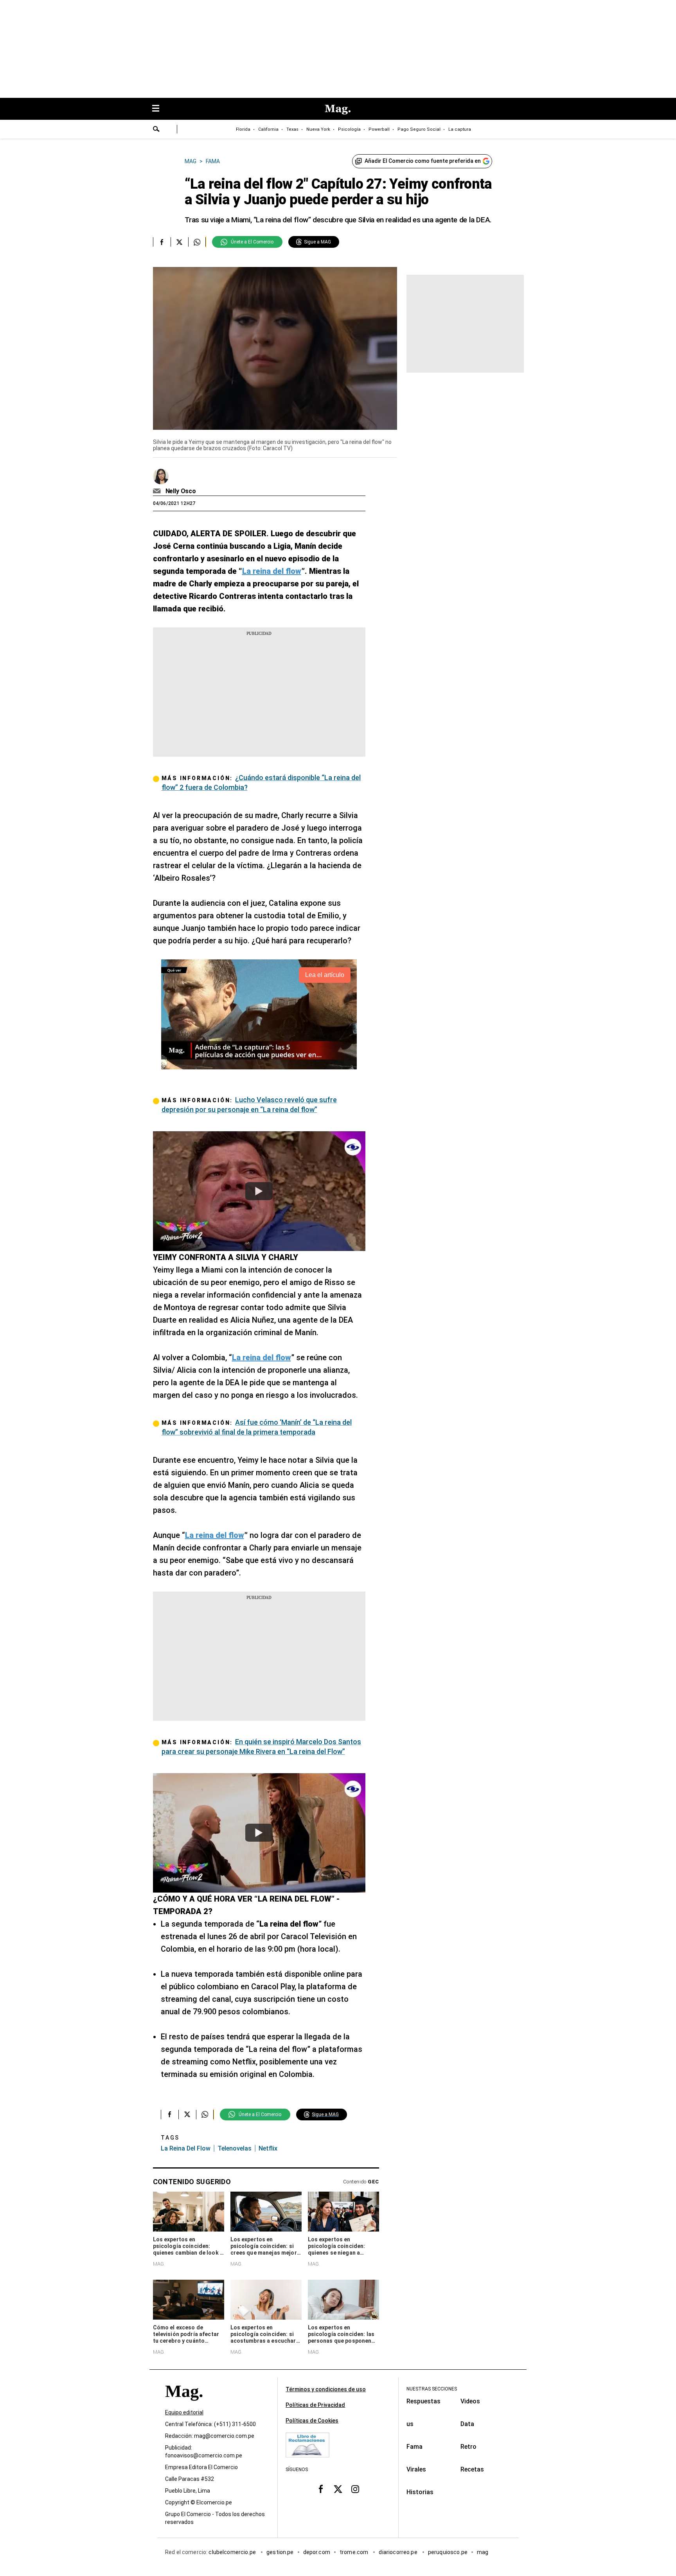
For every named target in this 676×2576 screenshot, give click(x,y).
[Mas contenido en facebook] (321, 2489)
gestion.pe (280, 2552)
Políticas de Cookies (312, 2421)
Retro (468, 2447)
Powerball (379, 129)
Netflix (268, 2148)
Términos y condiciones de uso (326, 2389)
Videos (470, 2401)
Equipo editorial (184, 2412)
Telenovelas (235, 2148)
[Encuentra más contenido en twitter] (179, 242)
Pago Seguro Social (419, 129)
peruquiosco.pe (448, 2552)
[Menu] (160, 109)
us (410, 2424)
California (268, 129)
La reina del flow (186, 2148)
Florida (243, 129)
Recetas (472, 2469)
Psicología (349, 129)
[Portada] (184, 2405)
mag (483, 2552)
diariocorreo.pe (398, 2552)
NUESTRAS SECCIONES (432, 2389)
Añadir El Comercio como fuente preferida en (423, 161)
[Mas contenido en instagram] (355, 2489)
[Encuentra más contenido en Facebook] (162, 242)
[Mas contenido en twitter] (338, 2489)
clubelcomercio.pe (233, 2552)
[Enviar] (156, 130)
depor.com (317, 2552)
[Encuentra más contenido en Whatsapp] (197, 242)
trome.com (355, 2552)
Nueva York (318, 129)
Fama (414, 2447)
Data (467, 2424)
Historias (420, 2492)
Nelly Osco (181, 491)
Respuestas (423, 2401)
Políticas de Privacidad (315, 2405)
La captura (460, 129)
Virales (416, 2469)
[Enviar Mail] (158, 491)
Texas (292, 129)
